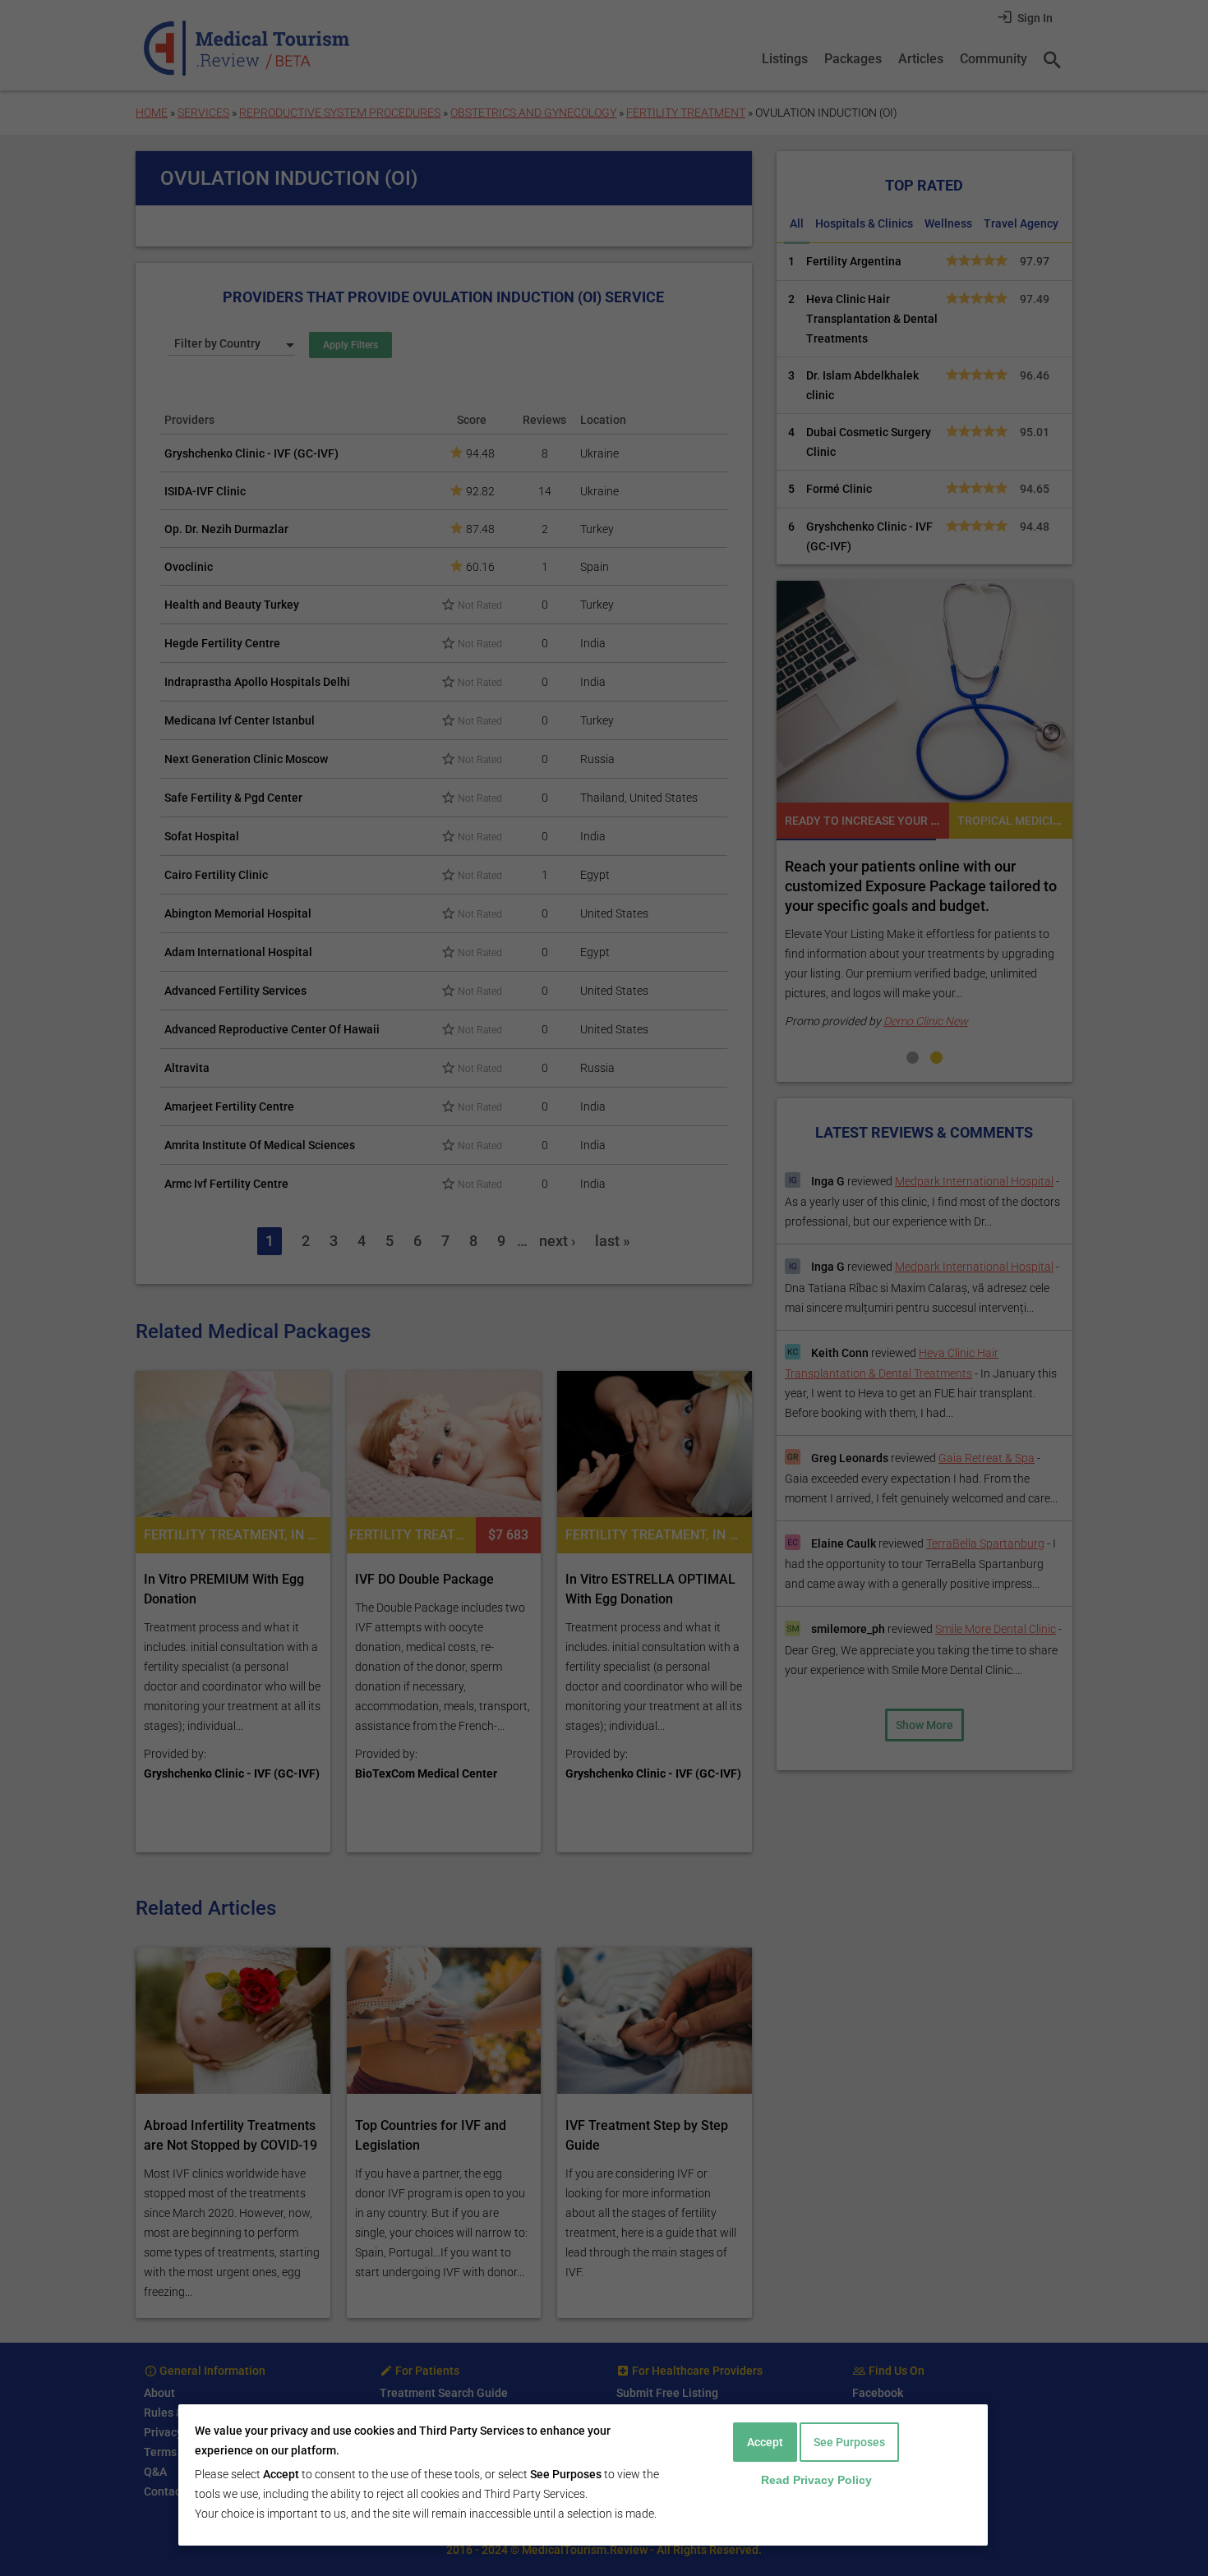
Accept (765, 2442)
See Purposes (849, 2442)
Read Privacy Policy (816, 2480)
